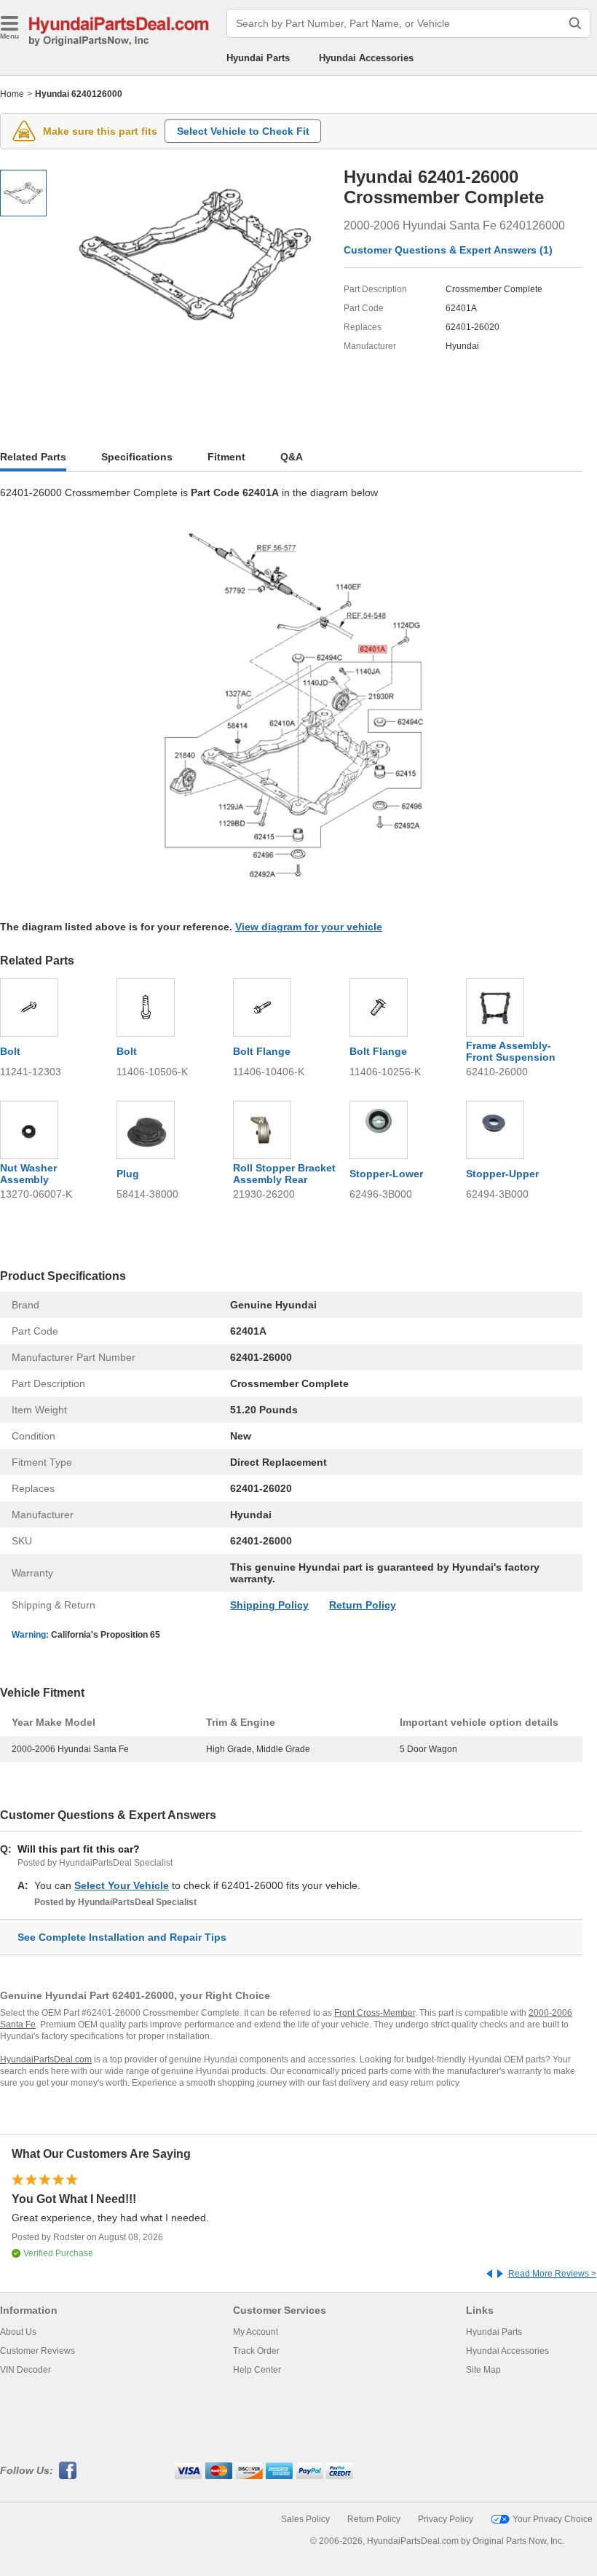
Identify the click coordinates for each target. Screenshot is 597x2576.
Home (12, 94)
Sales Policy (305, 2519)
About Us (18, 2332)
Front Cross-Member (375, 2013)
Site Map (483, 2370)
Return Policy (363, 1605)
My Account (256, 2332)
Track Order (256, 2351)
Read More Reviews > (552, 2274)
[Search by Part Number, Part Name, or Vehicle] (575, 23)
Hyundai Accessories (366, 58)
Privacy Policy (446, 2519)
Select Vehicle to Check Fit (243, 131)
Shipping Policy (269, 1605)
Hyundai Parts (258, 58)
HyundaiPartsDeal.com (46, 2059)
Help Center (257, 2370)
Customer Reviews (37, 2351)
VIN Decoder (25, 2370)
